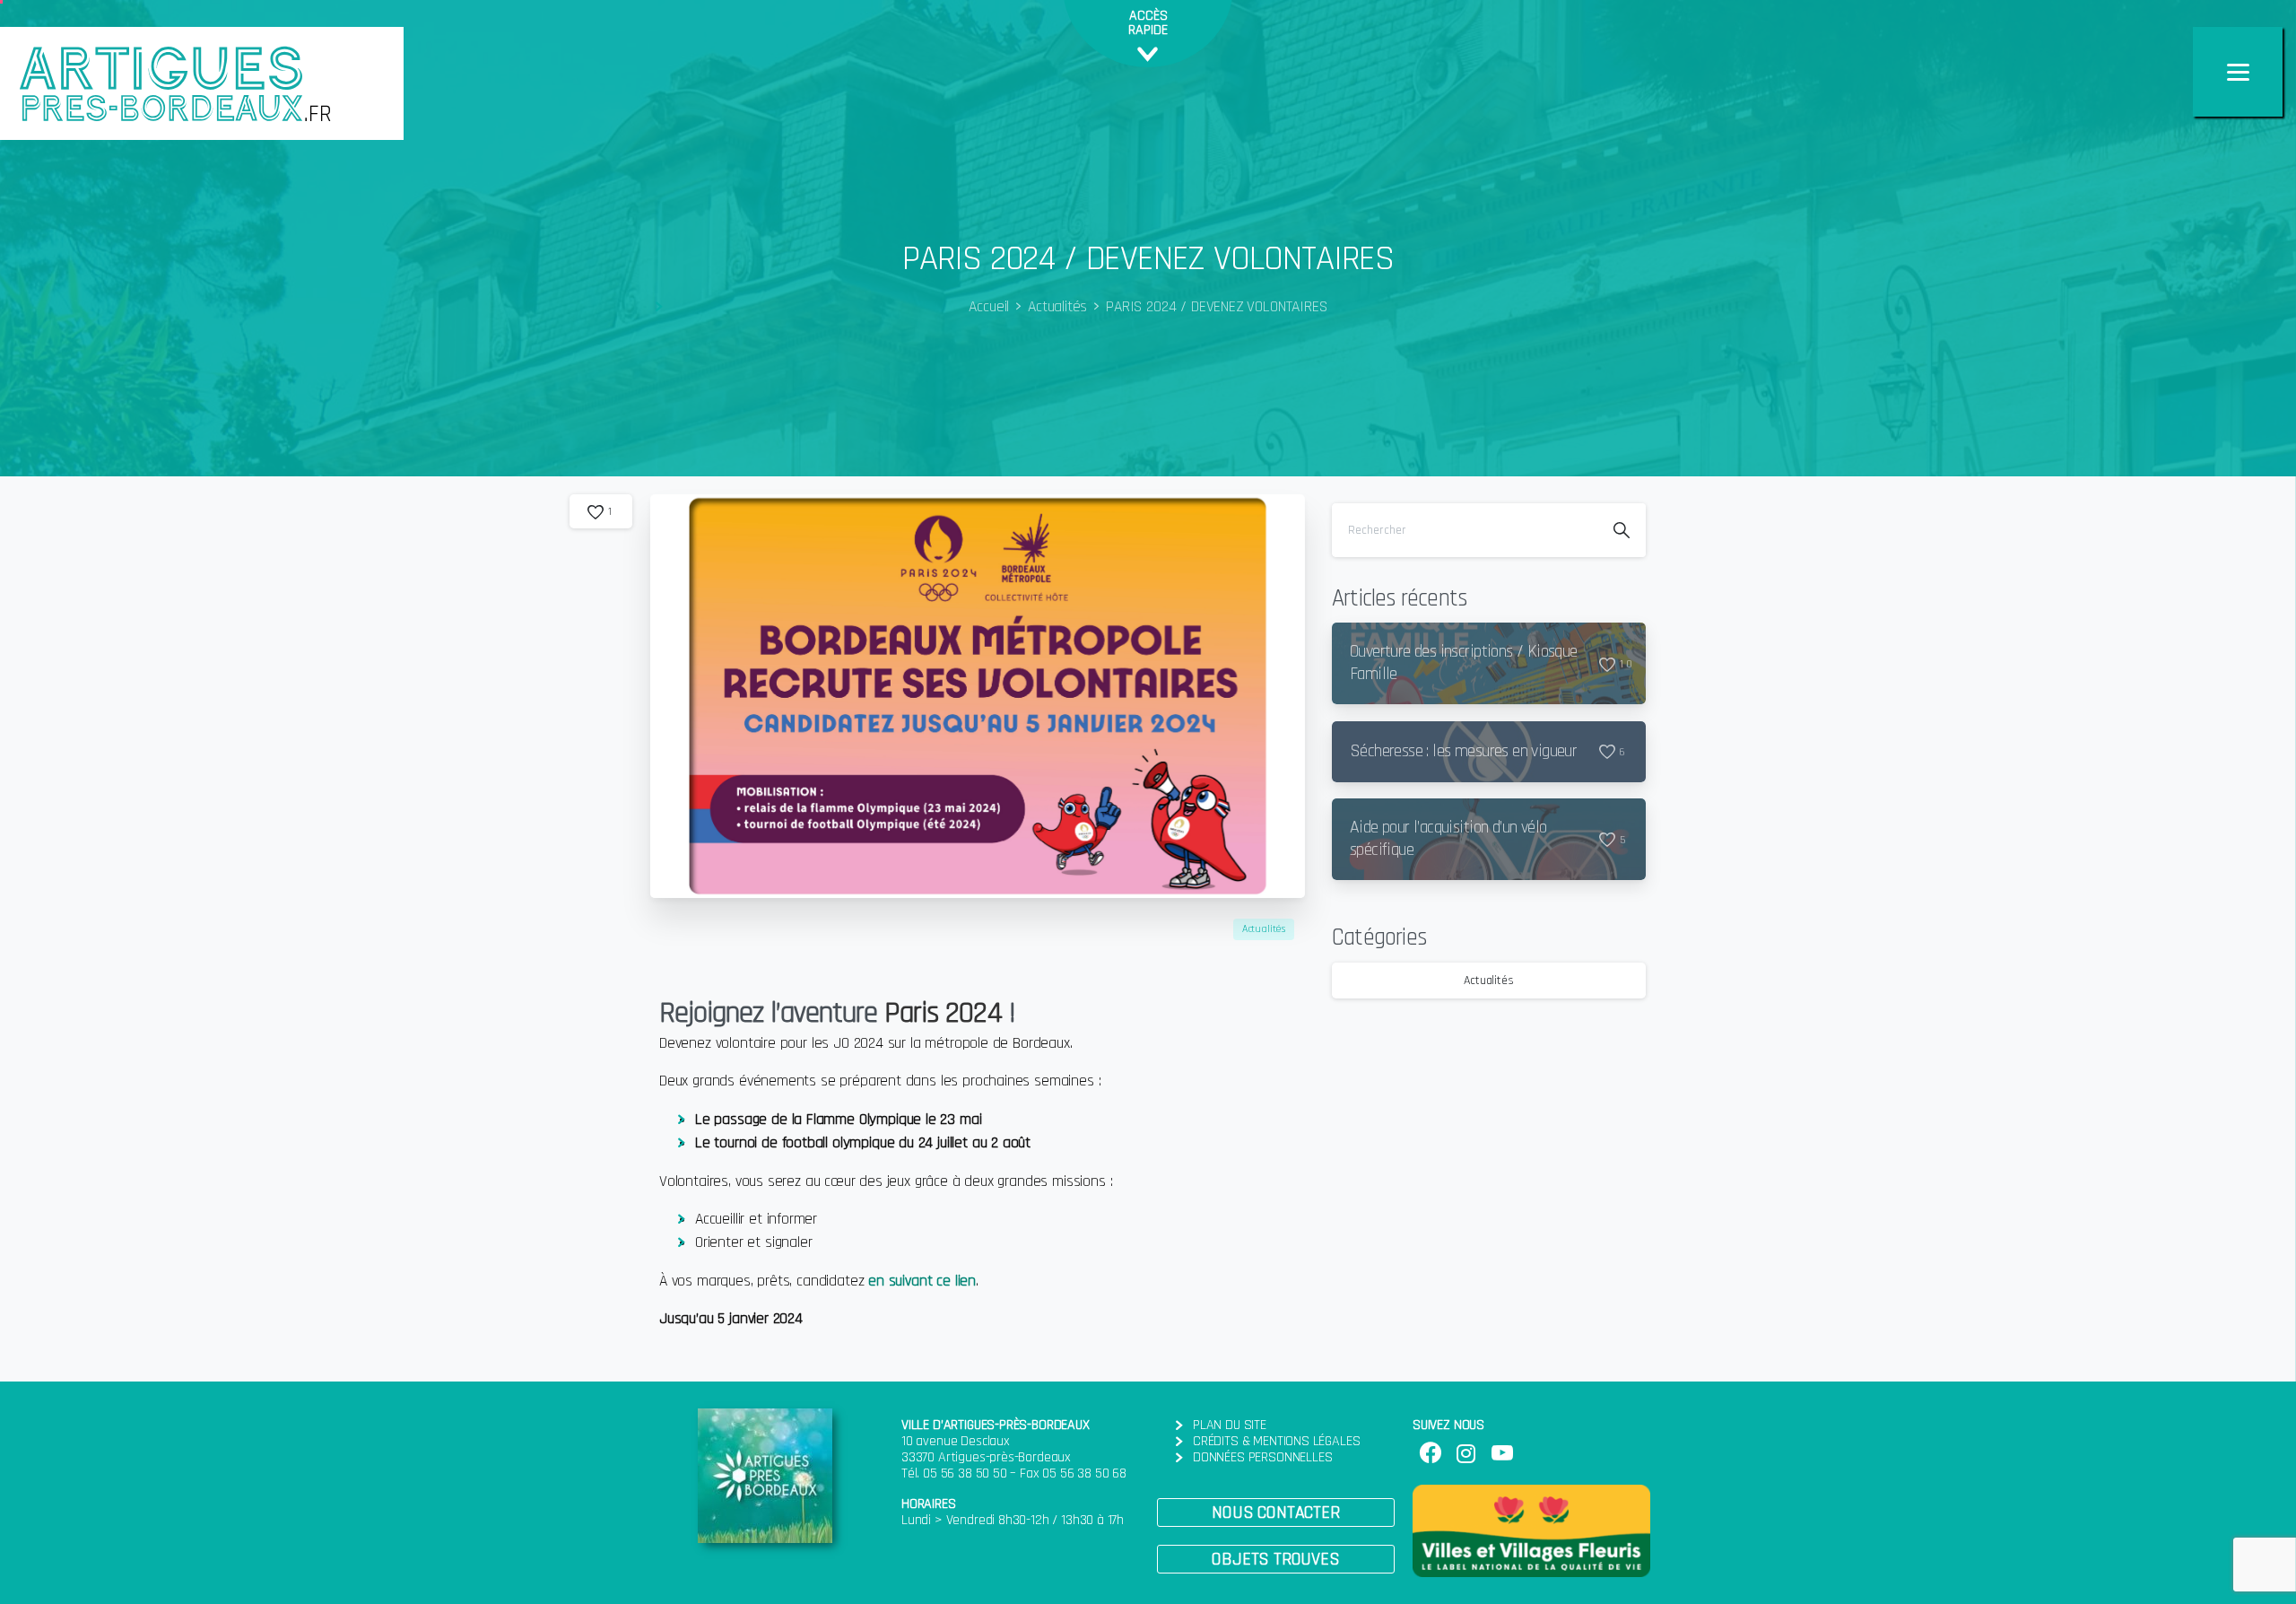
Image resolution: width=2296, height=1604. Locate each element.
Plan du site (1230, 1425)
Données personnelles (1262, 1457)
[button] (1276, 1512)
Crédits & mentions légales (1276, 1441)
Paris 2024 (943, 1013)
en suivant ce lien (922, 1281)
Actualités (1057, 307)
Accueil (989, 307)
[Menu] (2238, 72)
